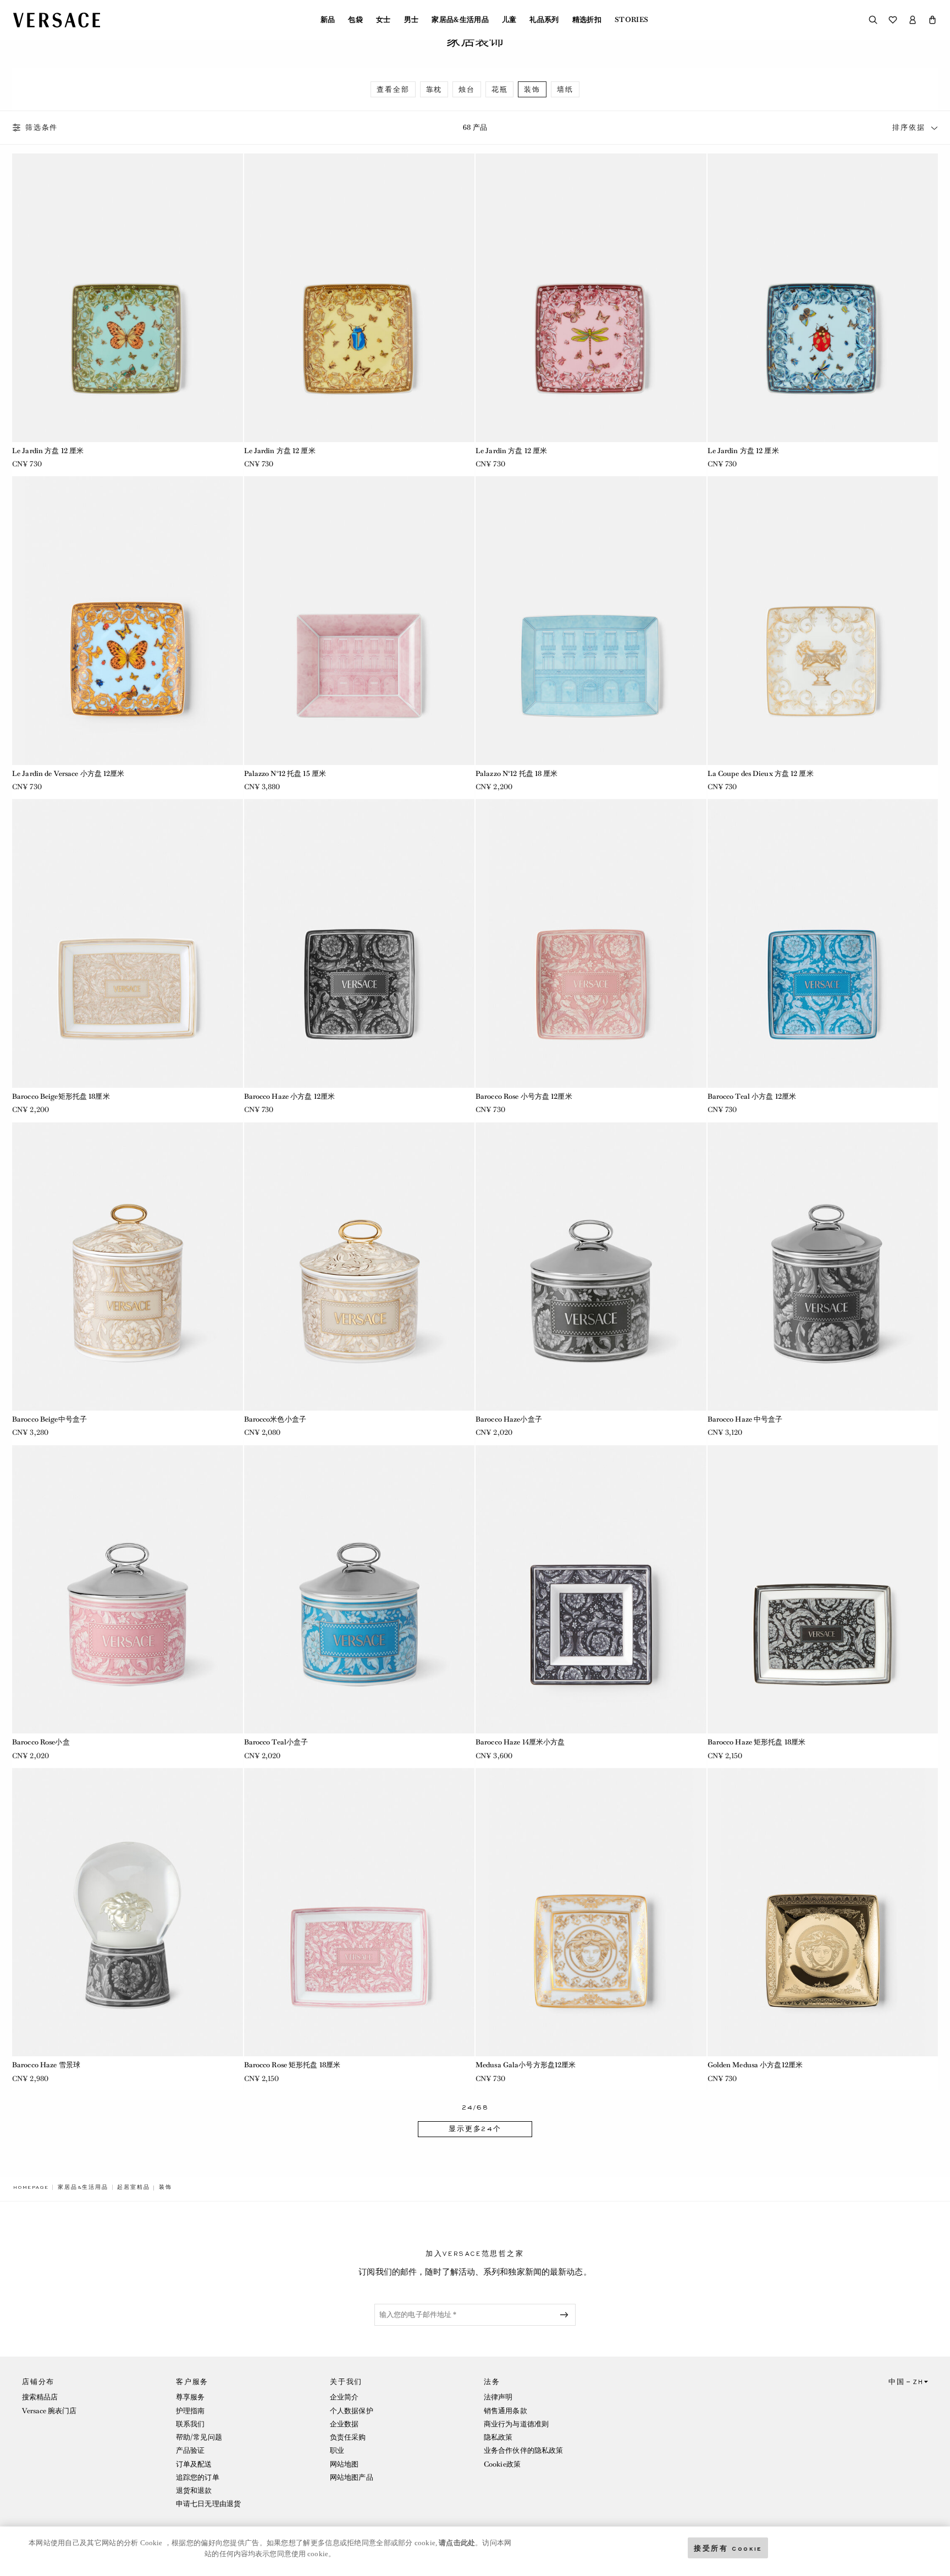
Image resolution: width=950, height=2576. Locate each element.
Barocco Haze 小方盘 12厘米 (290, 1096)
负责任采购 (348, 2437)
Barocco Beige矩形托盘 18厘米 (61, 1096)
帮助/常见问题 (199, 2437)
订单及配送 (194, 2464)
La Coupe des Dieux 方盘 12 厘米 (761, 774)
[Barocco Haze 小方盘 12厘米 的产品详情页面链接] (360, 943)
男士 (412, 20)
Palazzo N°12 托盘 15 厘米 (285, 774)
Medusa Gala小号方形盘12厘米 (526, 2065)
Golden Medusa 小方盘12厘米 (755, 2065)
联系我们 (190, 2424)
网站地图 (344, 2464)
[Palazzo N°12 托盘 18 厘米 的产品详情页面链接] (591, 620)
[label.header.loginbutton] (913, 20)
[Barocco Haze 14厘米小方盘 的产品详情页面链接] (591, 1589)
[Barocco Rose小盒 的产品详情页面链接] (128, 1589)
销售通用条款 (506, 2411)
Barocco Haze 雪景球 (46, 2065)
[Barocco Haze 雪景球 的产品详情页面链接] (128, 1912)
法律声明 (498, 2397)
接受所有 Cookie (728, 2548)
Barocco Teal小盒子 (276, 1742)
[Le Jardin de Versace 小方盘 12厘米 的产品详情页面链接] (128, 620)
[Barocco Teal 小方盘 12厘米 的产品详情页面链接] (823, 943)
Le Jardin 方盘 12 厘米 (48, 451)
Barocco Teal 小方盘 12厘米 (752, 1096)
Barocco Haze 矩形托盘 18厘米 (757, 1742)
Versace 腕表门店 (49, 2411)
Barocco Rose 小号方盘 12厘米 (524, 1096)
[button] (932, 20)
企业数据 (344, 2424)
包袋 (355, 20)
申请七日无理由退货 (208, 2504)
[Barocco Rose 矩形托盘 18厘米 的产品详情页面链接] (360, 1912)
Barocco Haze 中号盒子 (745, 1419)
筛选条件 (42, 128)
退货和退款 (194, 2490)
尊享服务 (190, 2397)
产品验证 (190, 2450)
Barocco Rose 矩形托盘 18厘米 (292, 2065)
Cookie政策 (502, 2464)
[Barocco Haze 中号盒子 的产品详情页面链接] (823, 1267)
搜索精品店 (40, 2397)
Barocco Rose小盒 (41, 1742)
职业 (337, 2450)
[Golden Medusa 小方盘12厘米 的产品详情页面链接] (823, 1912)
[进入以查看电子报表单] (566, 2315)
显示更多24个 (475, 2129)
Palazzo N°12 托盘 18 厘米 (517, 774)
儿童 (509, 20)
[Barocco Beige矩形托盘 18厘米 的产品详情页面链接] (128, 943)
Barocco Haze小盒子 (509, 1419)
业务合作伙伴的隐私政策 (523, 2450)
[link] (31, 2187)
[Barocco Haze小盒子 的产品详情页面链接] (591, 1267)
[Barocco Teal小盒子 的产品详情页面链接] (360, 1589)
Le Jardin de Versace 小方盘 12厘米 (68, 774)
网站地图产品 (352, 2477)
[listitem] (393, 89)
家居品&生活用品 (460, 20)
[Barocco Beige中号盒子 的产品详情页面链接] (128, 1267)
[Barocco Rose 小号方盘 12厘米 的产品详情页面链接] (591, 943)
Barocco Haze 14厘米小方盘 (520, 1742)
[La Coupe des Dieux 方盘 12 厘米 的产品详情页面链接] (823, 620)
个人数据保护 (352, 2411)
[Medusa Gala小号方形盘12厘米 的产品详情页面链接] (591, 1912)
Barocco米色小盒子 (275, 1419)
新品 (328, 20)
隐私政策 (498, 2437)
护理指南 (190, 2411)
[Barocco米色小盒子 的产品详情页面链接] (360, 1267)
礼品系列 (544, 20)
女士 (383, 20)
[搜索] (873, 20)
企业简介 (344, 2397)
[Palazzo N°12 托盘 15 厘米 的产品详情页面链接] (360, 620)
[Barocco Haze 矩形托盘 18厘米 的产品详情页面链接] (823, 1589)
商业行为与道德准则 (516, 2424)
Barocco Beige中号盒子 (49, 1419)
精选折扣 (587, 20)
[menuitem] (328, 20)
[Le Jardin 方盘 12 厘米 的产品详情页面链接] (128, 298)
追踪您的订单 (198, 2477)
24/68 (475, 2108)
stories (631, 20)
